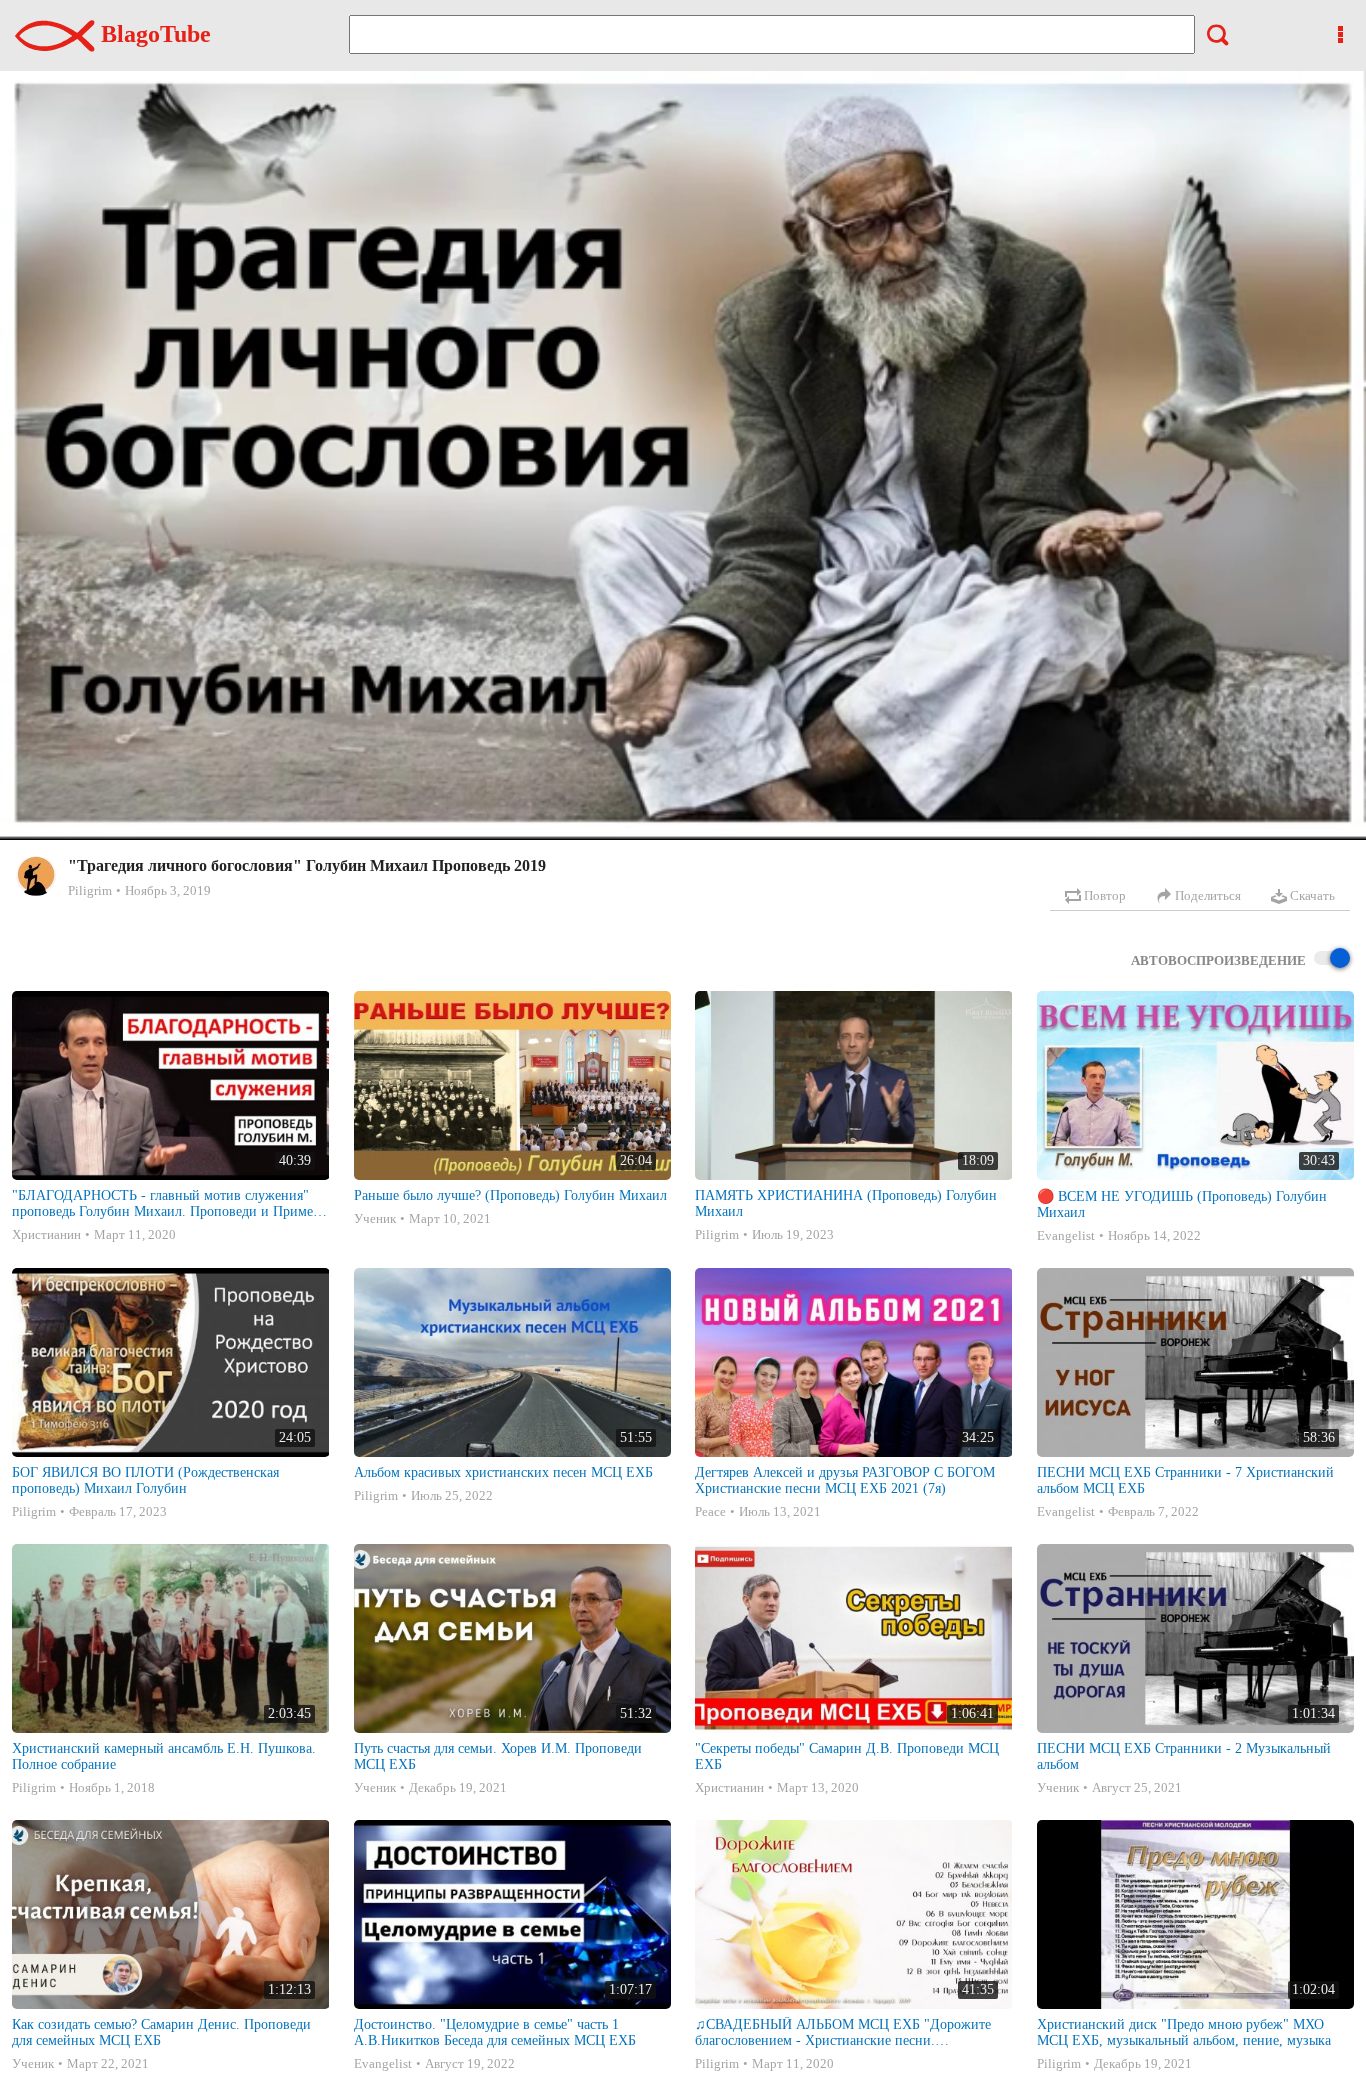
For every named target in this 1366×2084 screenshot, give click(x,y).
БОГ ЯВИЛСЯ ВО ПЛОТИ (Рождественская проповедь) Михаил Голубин (145, 1480)
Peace (710, 1511)
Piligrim (90, 890)
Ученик (375, 1218)
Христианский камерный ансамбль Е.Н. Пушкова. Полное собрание (164, 1756)
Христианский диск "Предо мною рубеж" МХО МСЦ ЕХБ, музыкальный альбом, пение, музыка (1184, 2032)
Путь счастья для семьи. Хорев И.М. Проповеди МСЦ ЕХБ (498, 1756)
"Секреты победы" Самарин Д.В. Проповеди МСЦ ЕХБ (847, 1756)
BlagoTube (153, 34)
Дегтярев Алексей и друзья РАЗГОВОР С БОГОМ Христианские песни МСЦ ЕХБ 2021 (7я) (845, 1480)
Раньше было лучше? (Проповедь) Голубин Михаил (510, 1195)
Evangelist (1066, 1235)
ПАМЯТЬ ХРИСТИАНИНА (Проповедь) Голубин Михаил (846, 1203)
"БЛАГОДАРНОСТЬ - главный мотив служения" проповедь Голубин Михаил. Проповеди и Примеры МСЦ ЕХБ (170, 1204)
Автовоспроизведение (1218, 960)
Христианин (46, 1234)
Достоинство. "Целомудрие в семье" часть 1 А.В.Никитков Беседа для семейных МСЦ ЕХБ (495, 2032)
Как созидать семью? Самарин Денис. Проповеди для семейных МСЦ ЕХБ (161, 2032)
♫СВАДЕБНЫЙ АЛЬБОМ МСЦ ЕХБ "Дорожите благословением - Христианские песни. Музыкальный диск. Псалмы (843, 2033)
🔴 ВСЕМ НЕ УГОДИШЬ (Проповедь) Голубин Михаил (1182, 1204)
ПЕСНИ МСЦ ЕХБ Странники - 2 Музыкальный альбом (1184, 1756)
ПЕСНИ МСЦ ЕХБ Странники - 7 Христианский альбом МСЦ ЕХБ (1185, 1480)
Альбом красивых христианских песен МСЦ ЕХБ (503, 1472)
